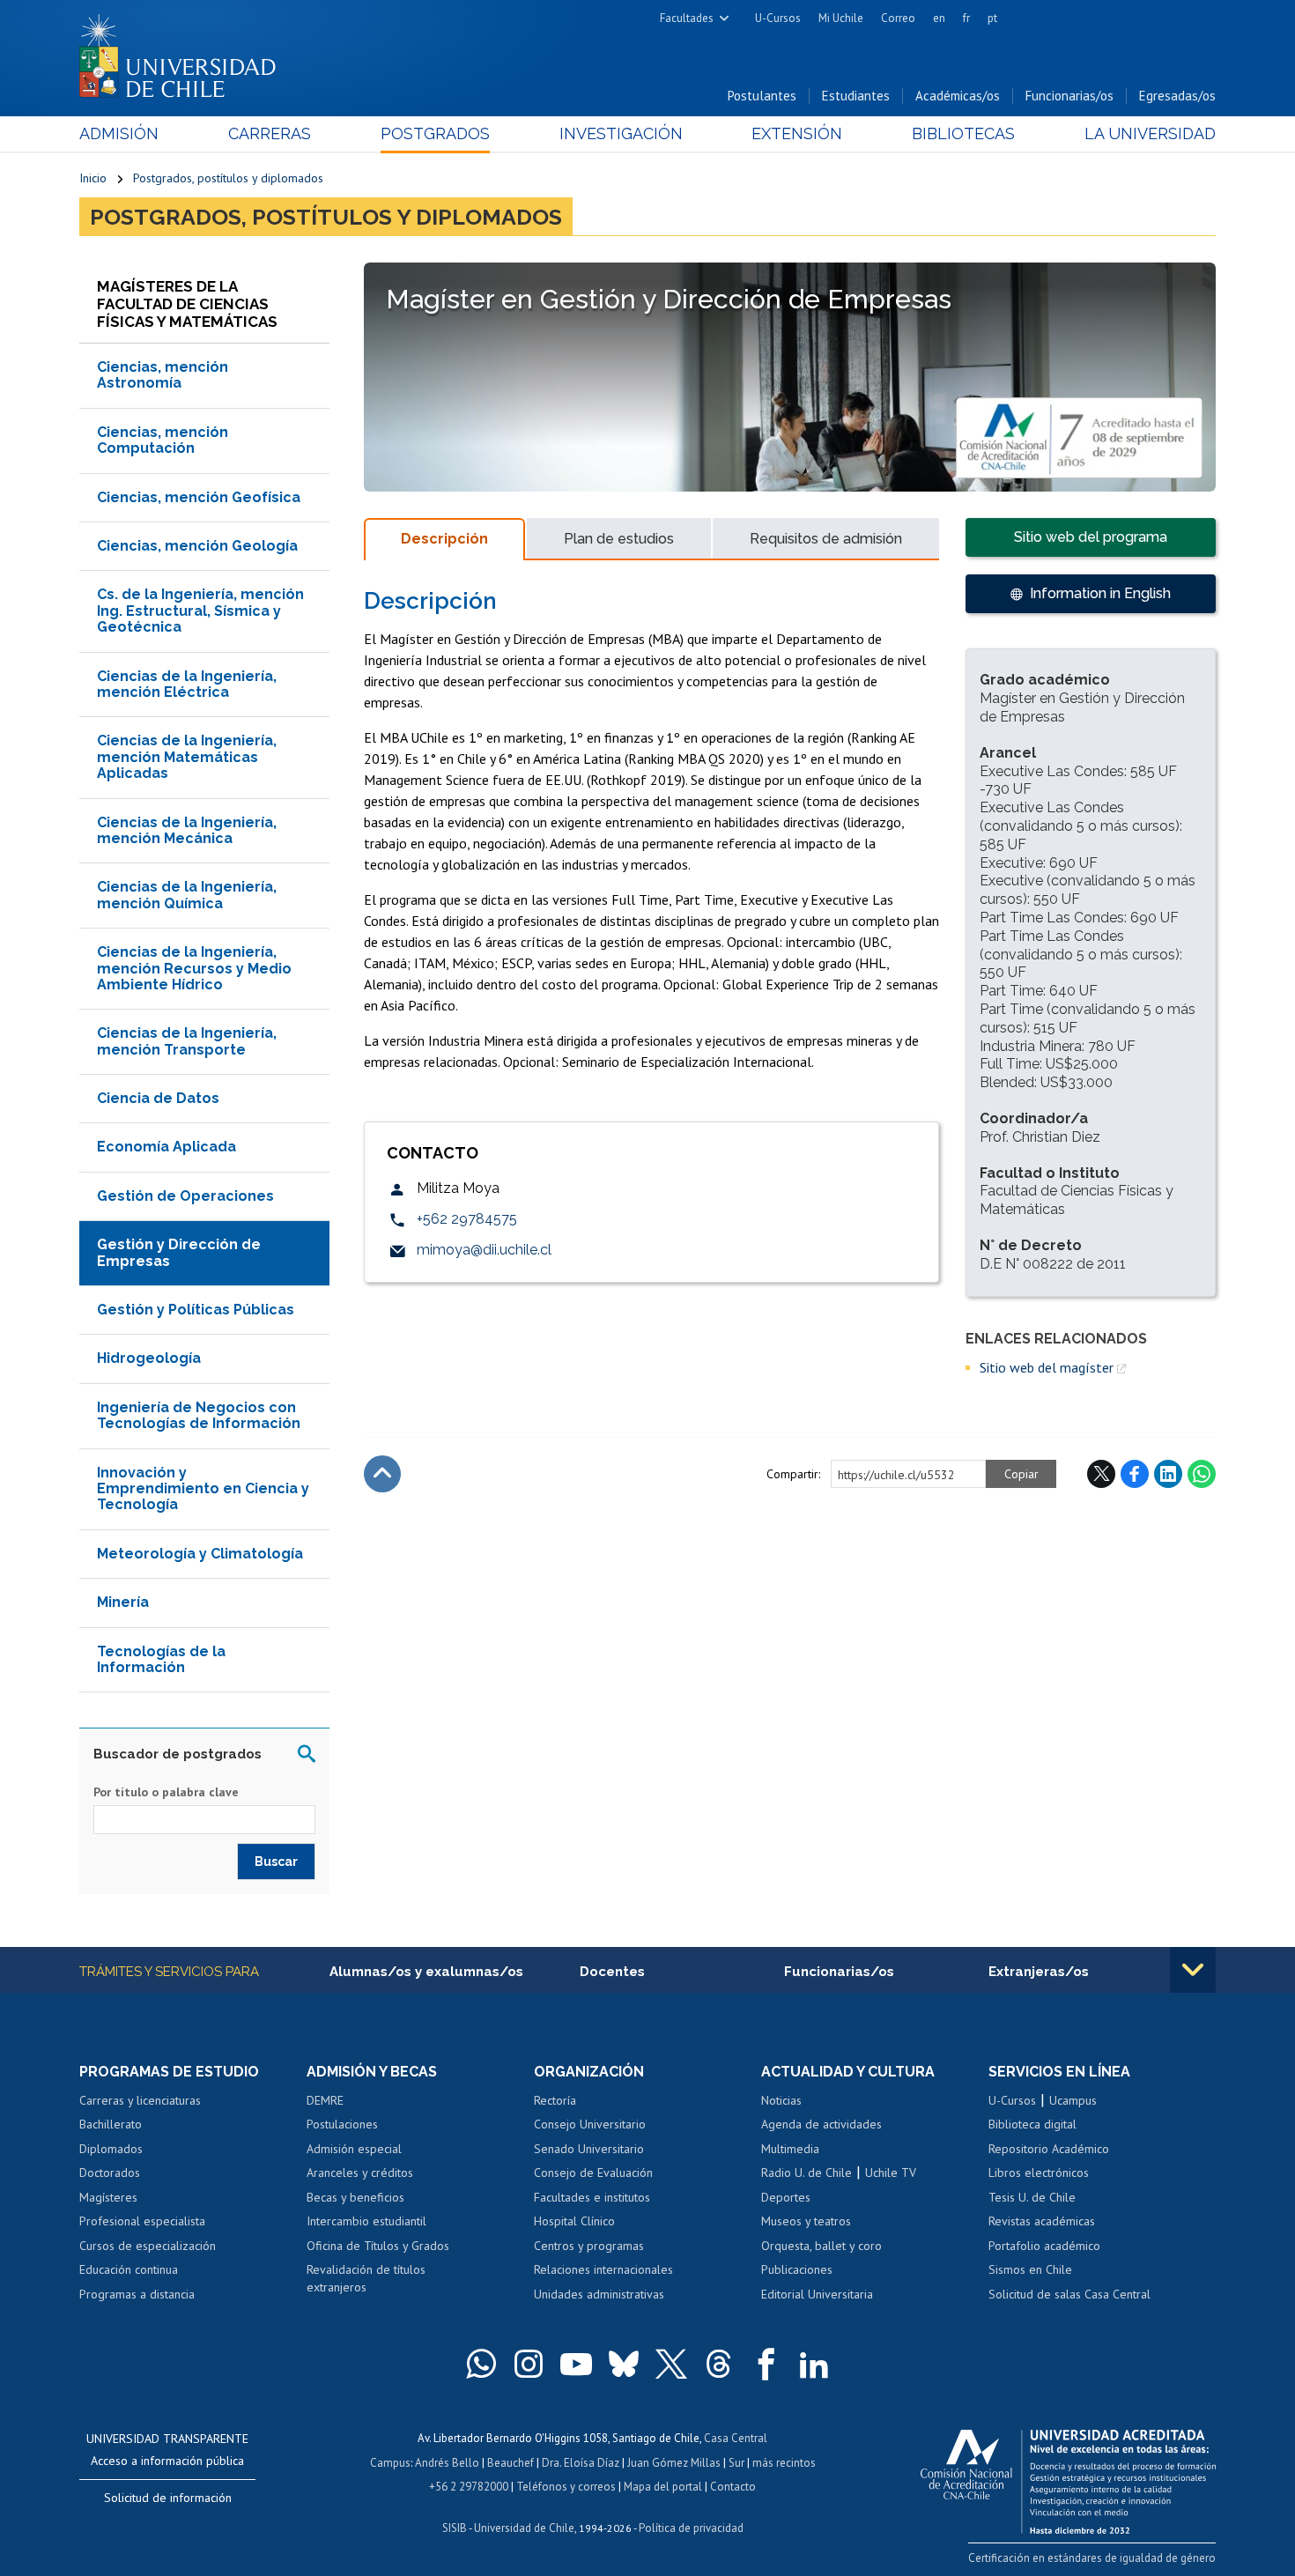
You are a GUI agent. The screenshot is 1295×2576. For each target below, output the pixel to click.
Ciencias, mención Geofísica (199, 497)
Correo (898, 18)
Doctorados (110, 2173)
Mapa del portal (663, 2487)
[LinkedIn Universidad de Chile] (814, 2364)
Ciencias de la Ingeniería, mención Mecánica (187, 830)
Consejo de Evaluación (593, 2173)
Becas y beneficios (355, 2197)
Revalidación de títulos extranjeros (366, 2278)
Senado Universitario (589, 2149)
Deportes (786, 2197)
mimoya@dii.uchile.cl (484, 1250)
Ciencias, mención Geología (197, 546)
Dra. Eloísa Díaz (581, 2463)
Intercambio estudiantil (366, 2221)
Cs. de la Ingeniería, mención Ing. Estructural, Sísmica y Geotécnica (200, 611)
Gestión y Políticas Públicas (196, 1310)
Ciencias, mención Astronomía (163, 375)
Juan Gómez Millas (674, 2463)
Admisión (119, 133)
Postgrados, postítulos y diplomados (228, 178)
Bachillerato (111, 2124)
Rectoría (555, 2100)
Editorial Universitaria (817, 2294)
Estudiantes (856, 96)
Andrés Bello (447, 2463)
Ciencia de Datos (158, 1098)
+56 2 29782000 (469, 2487)
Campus (390, 2463)
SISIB (455, 2528)
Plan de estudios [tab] (619, 539)
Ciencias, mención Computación (163, 440)
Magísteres (108, 2197)
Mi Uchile (841, 18)
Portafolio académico (1044, 2246)
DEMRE (325, 2100)
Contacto (733, 2487)
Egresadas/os (1177, 96)
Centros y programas (589, 2246)
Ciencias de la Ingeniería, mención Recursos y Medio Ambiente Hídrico (194, 968)
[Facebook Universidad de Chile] (766, 2364)
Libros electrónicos (1039, 2173)
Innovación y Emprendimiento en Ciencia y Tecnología (203, 1489)
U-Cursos (778, 18)
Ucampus (1073, 2100)
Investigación (621, 133)
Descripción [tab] (444, 539)
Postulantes (762, 96)
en (939, 18)
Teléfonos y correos (566, 2487)
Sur (736, 2463)
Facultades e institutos (592, 2197)
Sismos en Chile (1030, 2269)
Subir (382, 1474)
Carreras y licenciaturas (140, 2100)
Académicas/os (958, 96)
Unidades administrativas (599, 2294)
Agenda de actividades (821, 2124)
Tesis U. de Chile (1032, 2197)
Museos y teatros (806, 2221)
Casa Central (736, 2438)
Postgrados (435, 133)
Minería (123, 1602)
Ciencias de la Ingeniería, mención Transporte (187, 1041)
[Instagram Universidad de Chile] (529, 2364)
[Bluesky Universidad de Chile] (624, 2364)
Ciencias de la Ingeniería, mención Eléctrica (187, 684)
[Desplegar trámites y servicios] (1193, 1970)
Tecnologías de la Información (161, 1659)
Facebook (1135, 1474)
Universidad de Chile (524, 2528)
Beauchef (511, 2463)
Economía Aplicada (166, 1147)
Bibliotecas (963, 133)
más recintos (784, 2463)
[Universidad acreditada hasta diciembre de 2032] (1068, 2477)
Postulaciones (342, 2124)
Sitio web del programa (1091, 537)
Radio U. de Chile (807, 2173)
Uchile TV (891, 2173)
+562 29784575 (467, 1219)
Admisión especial (354, 2149)
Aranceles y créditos (360, 2173)
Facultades (687, 18)
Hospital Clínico (574, 2221)
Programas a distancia (137, 2294)
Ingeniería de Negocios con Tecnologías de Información (199, 1415)
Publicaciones (797, 2269)
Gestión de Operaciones (185, 1196)
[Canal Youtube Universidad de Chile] (576, 2364)
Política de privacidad (691, 2528)
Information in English (1100, 593)
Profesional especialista (142, 2221)
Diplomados (111, 2149)
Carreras (270, 133)
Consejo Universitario (590, 2124)
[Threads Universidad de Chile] (719, 2364)
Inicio (93, 178)
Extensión (797, 133)
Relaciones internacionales (603, 2269)
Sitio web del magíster (1047, 1367)
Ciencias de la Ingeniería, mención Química (187, 895)
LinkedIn (1168, 1474)
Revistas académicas (1042, 2221)
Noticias (781, 2100)
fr (966, 18)
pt (992, 18)
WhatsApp (1202, 1474)
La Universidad (1150, 133)
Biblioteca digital (1032, 2124)
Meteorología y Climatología (200, 1554)
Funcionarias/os (1069, 96)
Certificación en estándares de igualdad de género (1092, 2558)
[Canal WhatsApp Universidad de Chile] (481, 2364)
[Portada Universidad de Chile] (184, 52)
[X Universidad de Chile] (671, 2364)
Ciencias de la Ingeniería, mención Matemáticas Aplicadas (187, 757)
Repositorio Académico (1049, 2149)
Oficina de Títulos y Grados (378, 2246)
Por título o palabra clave (166, 1792)
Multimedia (790, 2149)
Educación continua (129, 2269)
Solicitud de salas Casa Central (1069, 2294)
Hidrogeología (149, 1358)
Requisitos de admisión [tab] (826, 539)
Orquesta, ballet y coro (821, 2246)
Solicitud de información (168, 2498)
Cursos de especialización (148, 2246)
